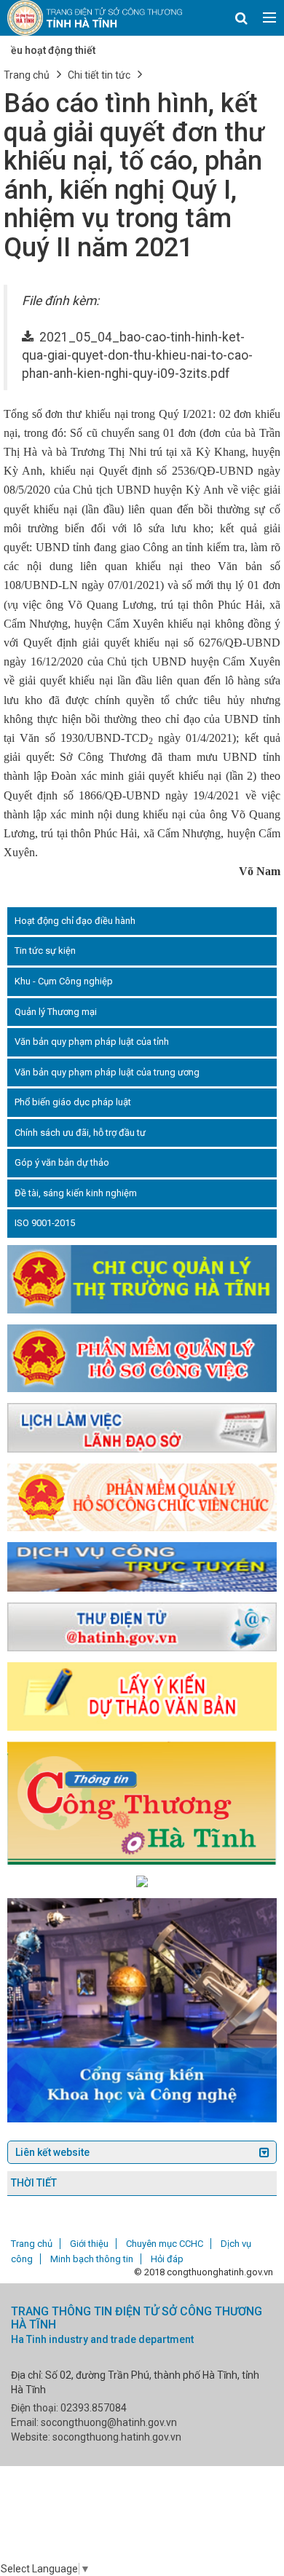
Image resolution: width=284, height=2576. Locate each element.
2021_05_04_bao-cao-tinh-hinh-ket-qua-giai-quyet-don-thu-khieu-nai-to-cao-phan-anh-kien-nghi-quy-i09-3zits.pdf (137, 355)
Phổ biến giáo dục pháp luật (73, 1102)
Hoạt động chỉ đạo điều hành (75, 921)
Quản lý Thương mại (56, 1012)
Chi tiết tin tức (99, 75)
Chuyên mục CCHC (165, 2244)
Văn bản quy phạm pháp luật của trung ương (107, 1072)
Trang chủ (27, 75)
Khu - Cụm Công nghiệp (64, 981)
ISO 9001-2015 (45, 1223)
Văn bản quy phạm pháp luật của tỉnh (92, 1042)
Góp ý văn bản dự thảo (62, 1162)
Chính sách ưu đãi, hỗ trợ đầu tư (80, 1133)
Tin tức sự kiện (45, 951)
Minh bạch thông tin (92, 2259)
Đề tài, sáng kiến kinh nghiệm (76, 1193)
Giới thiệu (89, 2244)
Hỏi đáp (167, 2259)
